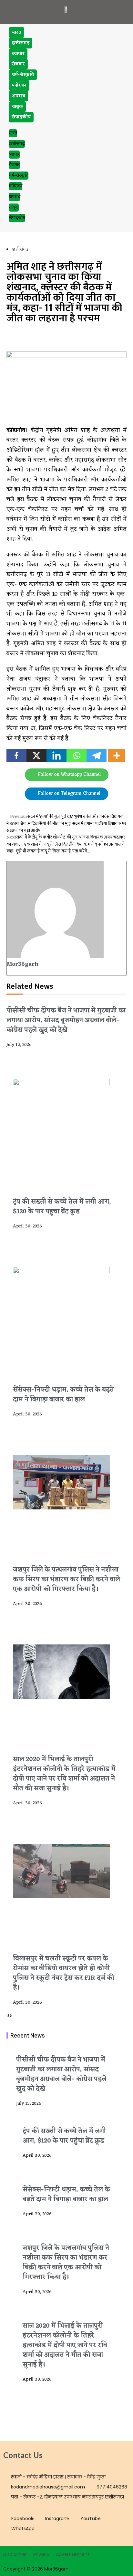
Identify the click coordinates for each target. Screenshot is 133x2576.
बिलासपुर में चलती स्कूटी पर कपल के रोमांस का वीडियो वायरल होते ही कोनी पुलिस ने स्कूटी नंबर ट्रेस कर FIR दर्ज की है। (64, 1973)
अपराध (18, 96)
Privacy (41, 2554)
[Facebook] (16, 756)
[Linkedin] (56, 756)
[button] (8, 334)
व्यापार (18, 54)
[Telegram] (97, 756)
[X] (36, 756)
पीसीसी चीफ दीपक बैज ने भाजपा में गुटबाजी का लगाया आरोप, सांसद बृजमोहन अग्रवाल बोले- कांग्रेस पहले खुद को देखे (66, 1020)
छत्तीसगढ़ (20, 43)
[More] (117, 756)
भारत (16, 32)
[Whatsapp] (77, 756)
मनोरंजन (19, 85)
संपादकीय (21, 117)
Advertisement (73, 2554)
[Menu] (117, 9)
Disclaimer (15, 2554)
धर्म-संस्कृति (23, 75)
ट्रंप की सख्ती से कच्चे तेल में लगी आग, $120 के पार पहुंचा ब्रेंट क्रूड (62, 1207)
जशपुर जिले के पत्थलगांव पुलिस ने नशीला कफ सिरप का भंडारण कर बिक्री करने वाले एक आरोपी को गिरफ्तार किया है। (66, 1580)
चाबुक (17, 107)
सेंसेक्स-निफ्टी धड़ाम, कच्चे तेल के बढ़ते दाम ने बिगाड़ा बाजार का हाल (63, 1395)
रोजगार (18, 64)
